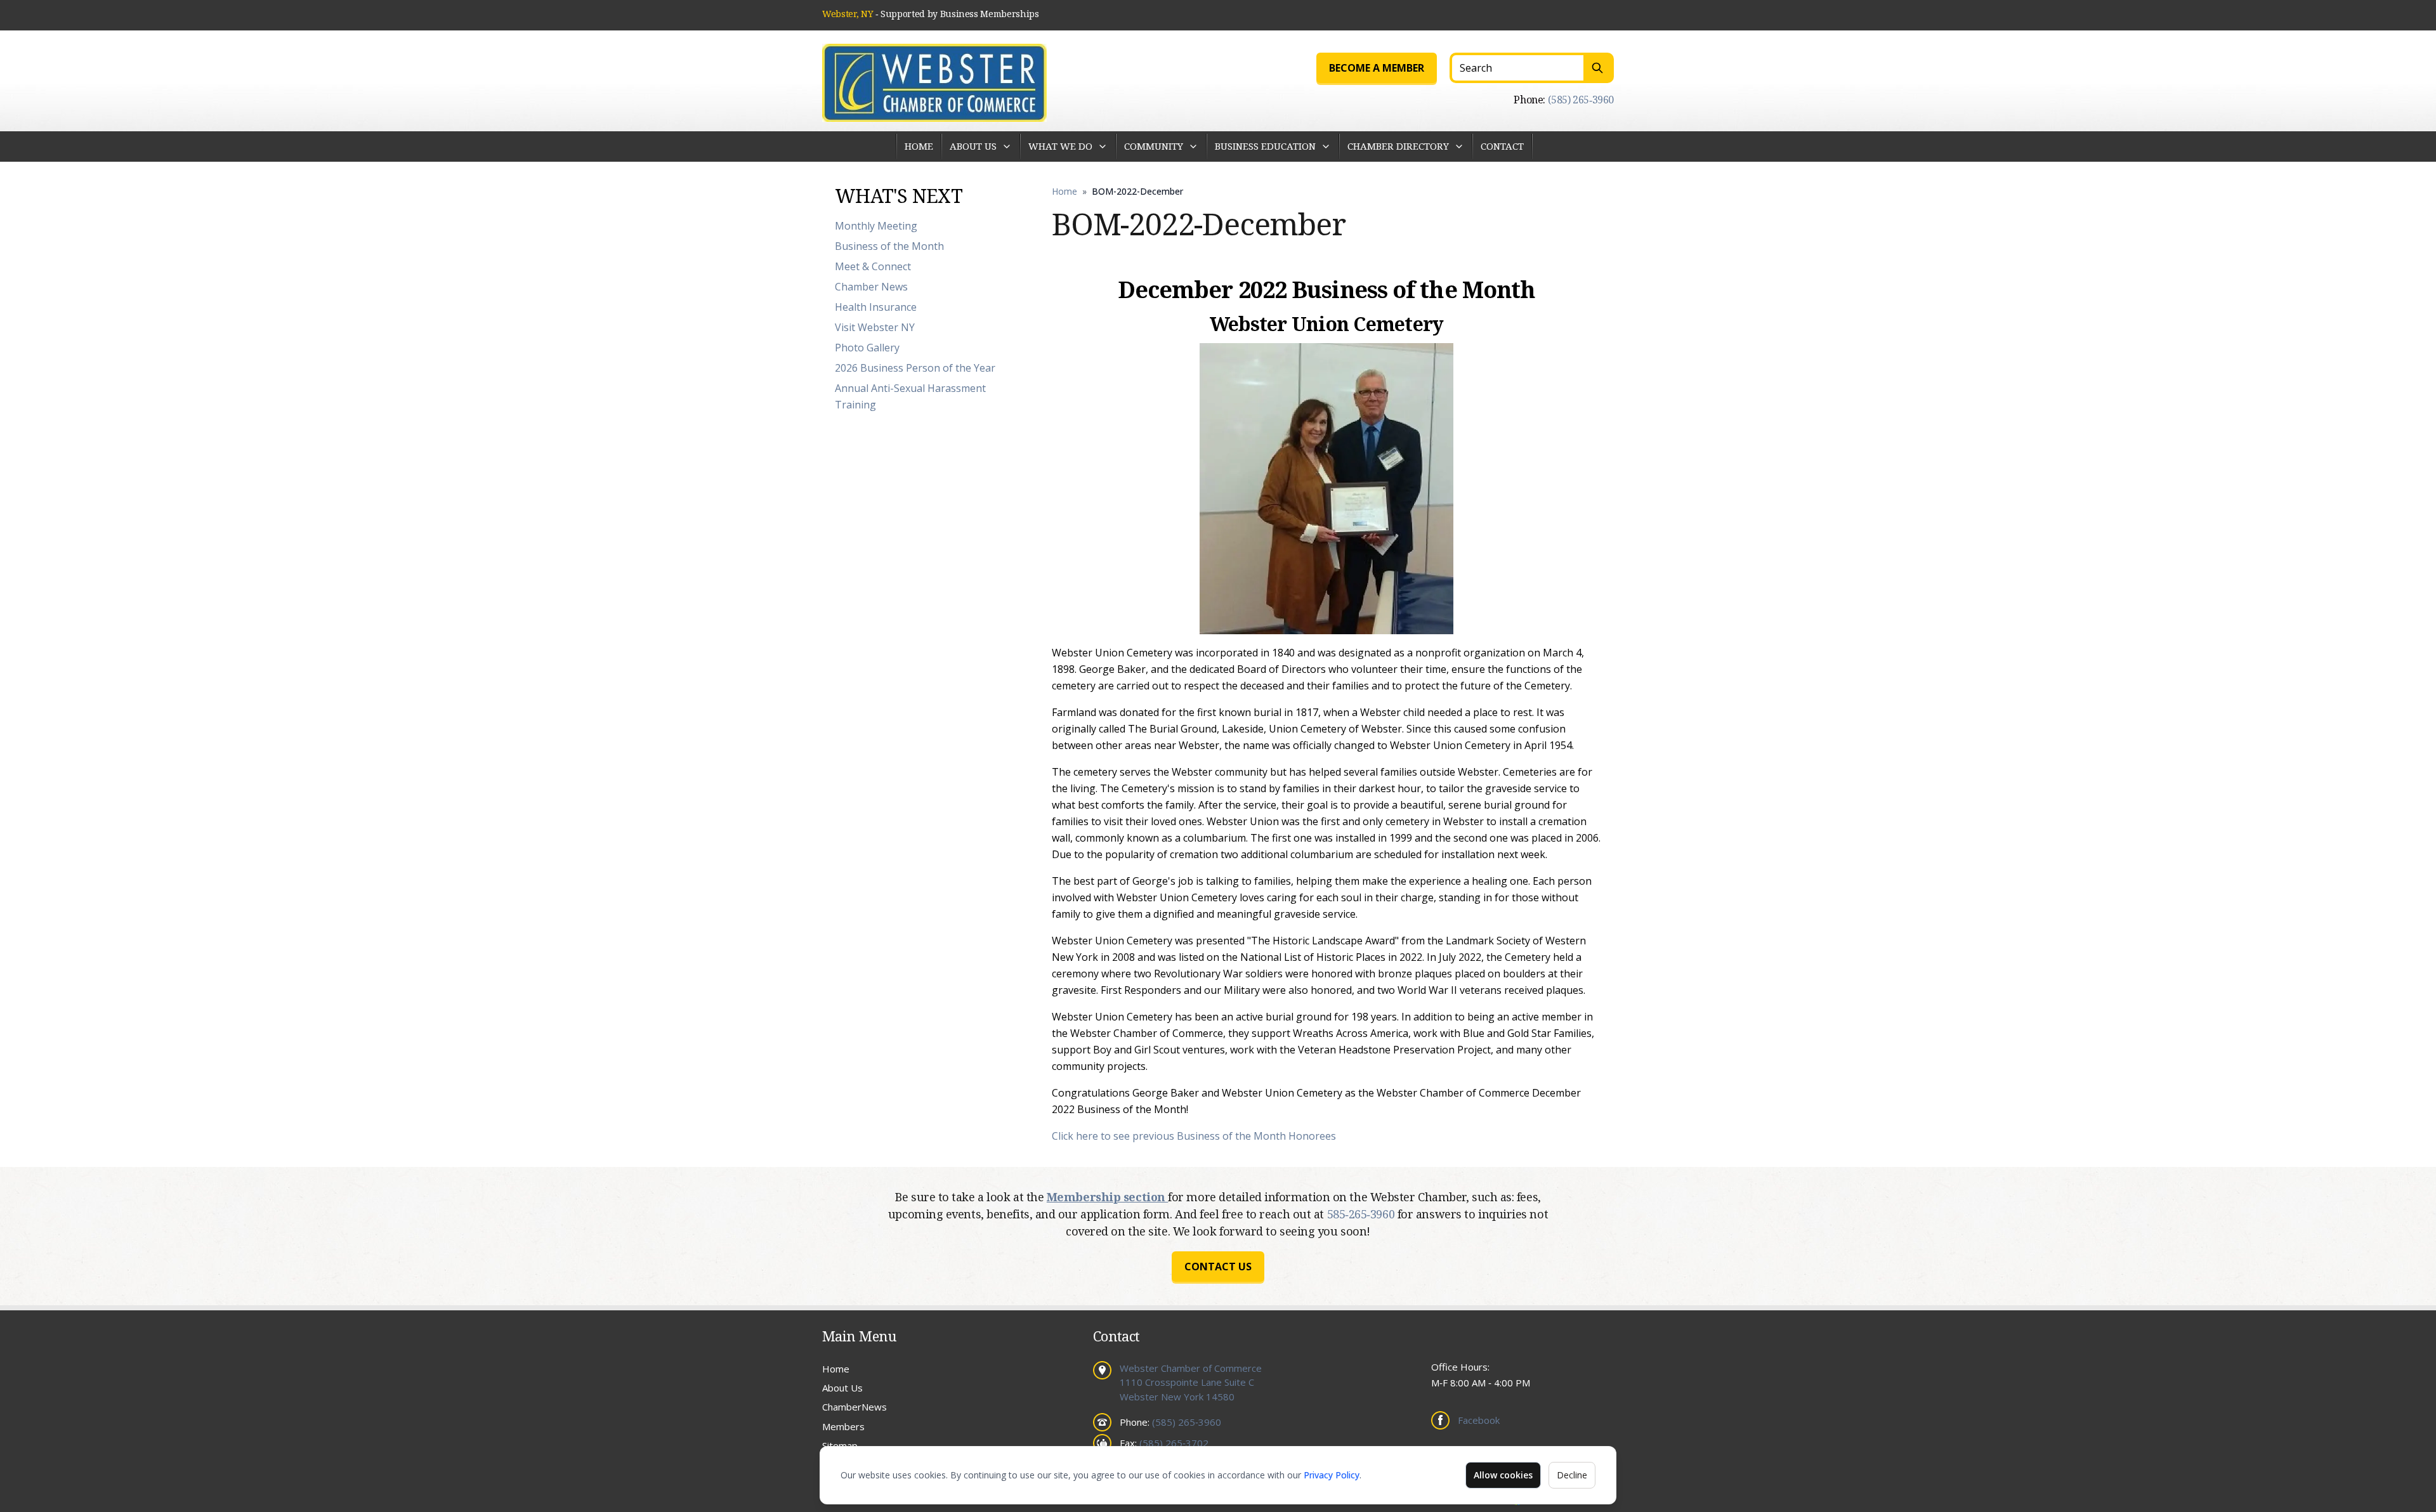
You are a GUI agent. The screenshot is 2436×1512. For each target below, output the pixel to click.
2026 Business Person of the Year (915, 368)
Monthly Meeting (876, 226)
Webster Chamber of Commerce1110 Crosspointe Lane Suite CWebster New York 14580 (1191, 1382)
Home (919, 146)
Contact (1502, 146)
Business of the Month (889, 246)
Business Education (1265, 146)
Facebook (1479, 1420)
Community (1154, 146)
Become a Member (1377, 68)
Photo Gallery (867, 348)
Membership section (1107, 1197)
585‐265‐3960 (1362, 1214)
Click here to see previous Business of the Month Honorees (1194, 1136)
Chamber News (871, 287)
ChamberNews (855, 1407)
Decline (1572, 1475)
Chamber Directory (1398, 146)
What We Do (1060, 146)
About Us (973, 146)
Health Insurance (876, 307)
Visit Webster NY (875, 327)
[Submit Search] (1599, 68)
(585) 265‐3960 (1581, 100)
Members (843, 1426)
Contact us (1218, 1267)
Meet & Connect (873, 266)
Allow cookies (1503, 1475)
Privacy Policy (1332, 1475)
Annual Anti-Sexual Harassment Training (910, 396)
